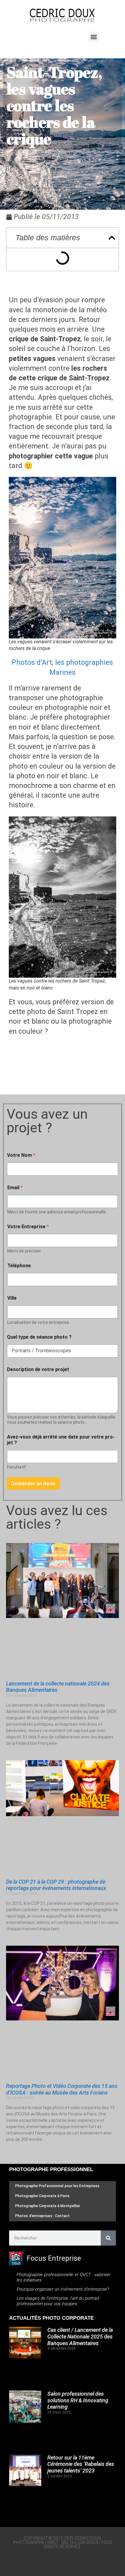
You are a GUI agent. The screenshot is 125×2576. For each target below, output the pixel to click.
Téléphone (19, 1266)
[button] (94, 37)
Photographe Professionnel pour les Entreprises (57, 2186)
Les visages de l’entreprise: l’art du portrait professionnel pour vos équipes (58, 2301)
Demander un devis (33, 1483)
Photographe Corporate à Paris (42, 2196)
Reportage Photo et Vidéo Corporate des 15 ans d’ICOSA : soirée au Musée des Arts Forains (62, 2089)
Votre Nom (21, 1155)
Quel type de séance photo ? (39, 1337)
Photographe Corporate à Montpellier (48, 2206)
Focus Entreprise (54, 2258)
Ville (12, 1298)
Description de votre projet (38, 1369)
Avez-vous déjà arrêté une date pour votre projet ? (61, 1440)
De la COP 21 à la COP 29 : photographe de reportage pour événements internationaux (56, 1885)
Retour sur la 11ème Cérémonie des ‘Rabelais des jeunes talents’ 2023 (81, 2464)
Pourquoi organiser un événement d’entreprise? (63, 2289)
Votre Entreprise (28, 1227)
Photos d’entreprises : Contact (42, 2216)
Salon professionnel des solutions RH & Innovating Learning (78, 2400)
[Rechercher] (108, 2238)
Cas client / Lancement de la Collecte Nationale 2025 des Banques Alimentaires (80, 2336)
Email (15, 1188)
